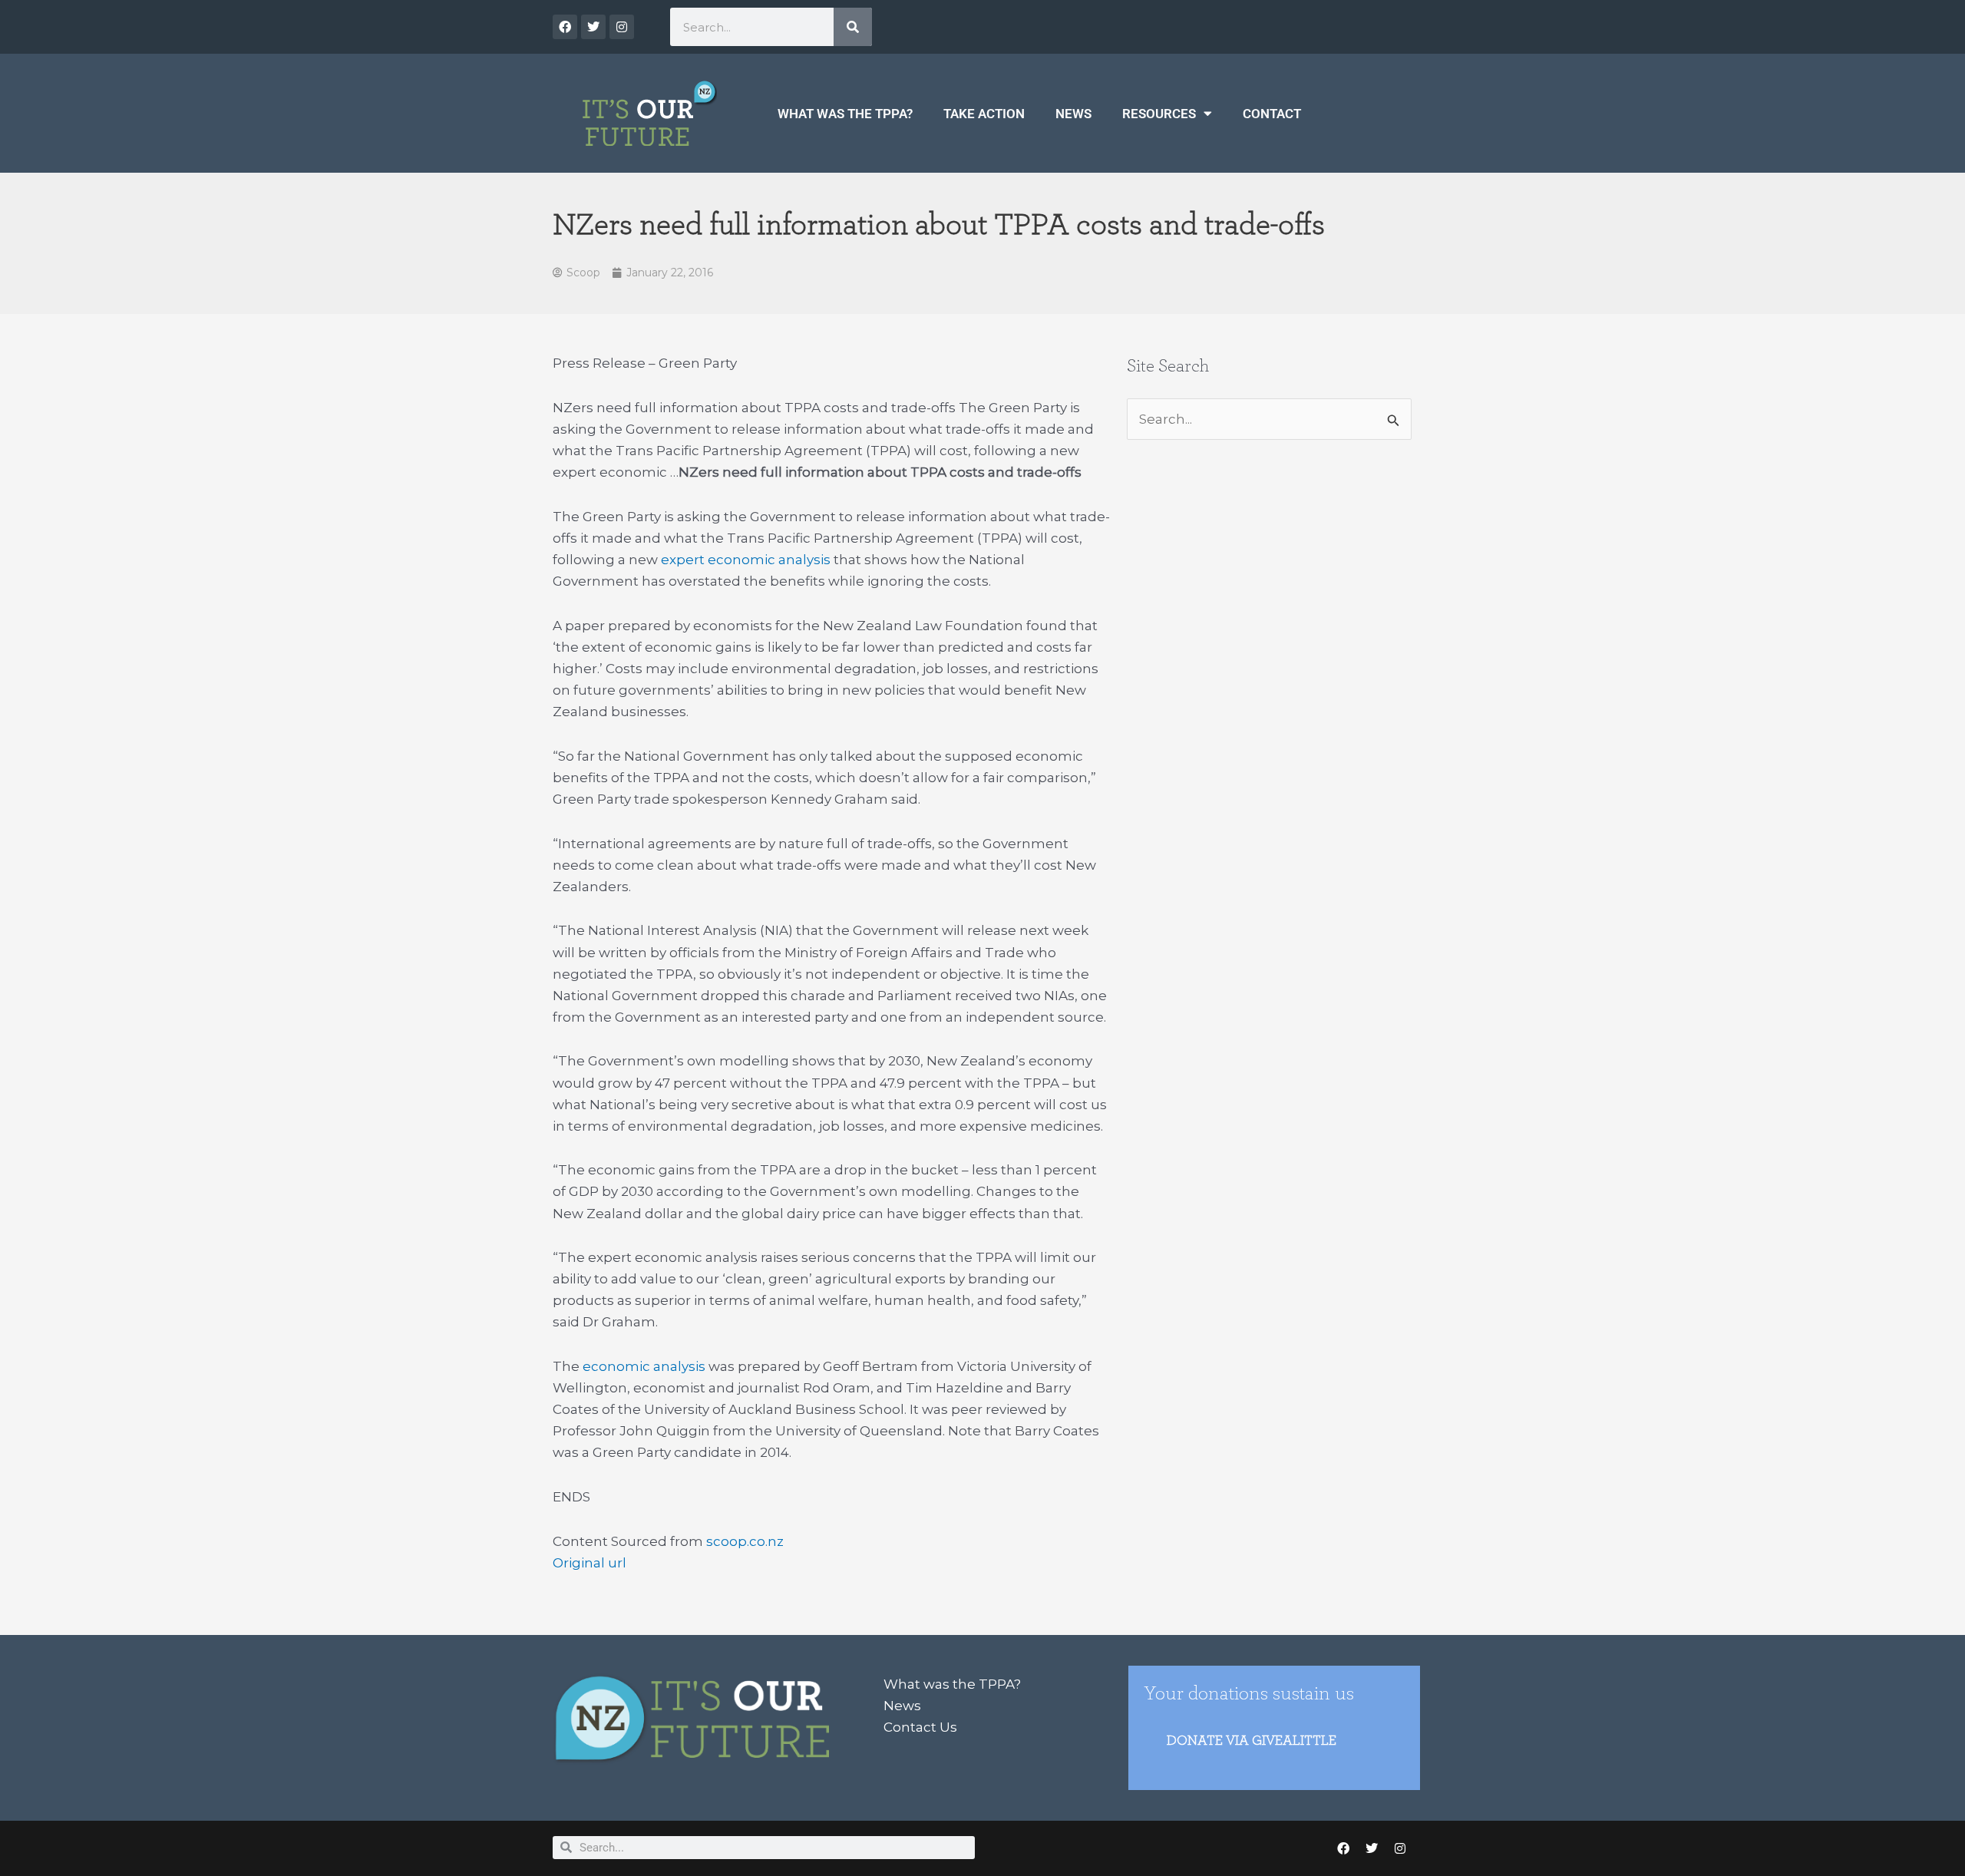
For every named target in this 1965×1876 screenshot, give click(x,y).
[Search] (853, 27)
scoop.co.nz (745, 1541)
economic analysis (644, 1366)
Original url (589, 1563)
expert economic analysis (746, 560)
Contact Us (920, 1727)
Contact (1272, 114)
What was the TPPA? (845, 114)
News (1073, 114)
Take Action (984, 114)
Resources (1159, 114)
